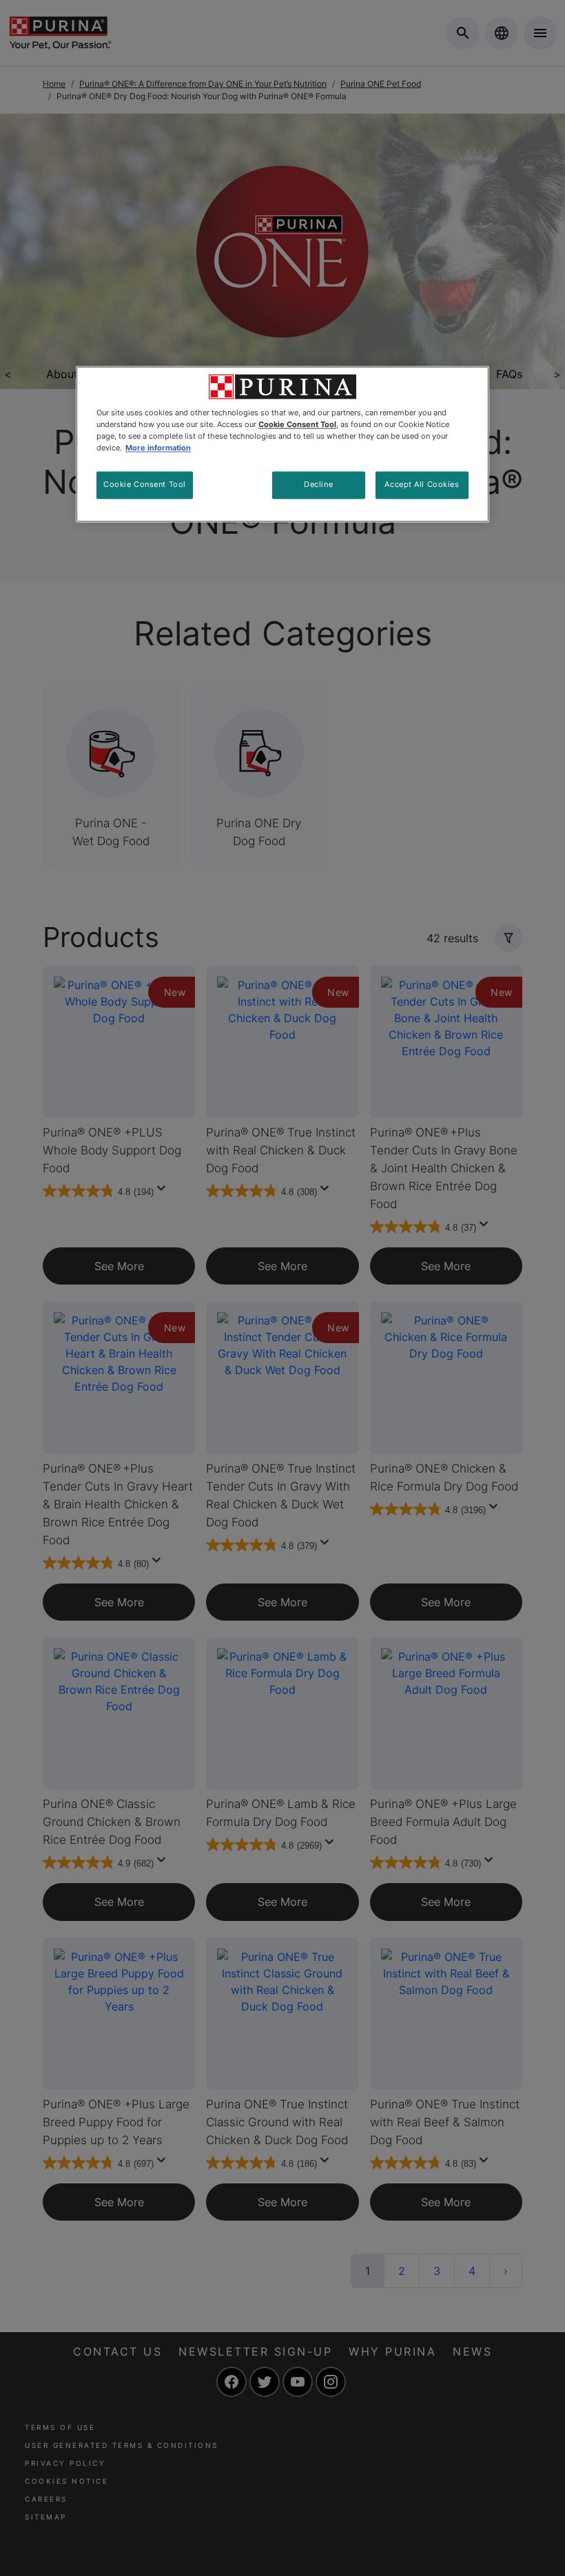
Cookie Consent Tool (145, 485)
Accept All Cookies (422, 485)
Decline (318, 485)
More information (158, 448)
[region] (282, 444)
